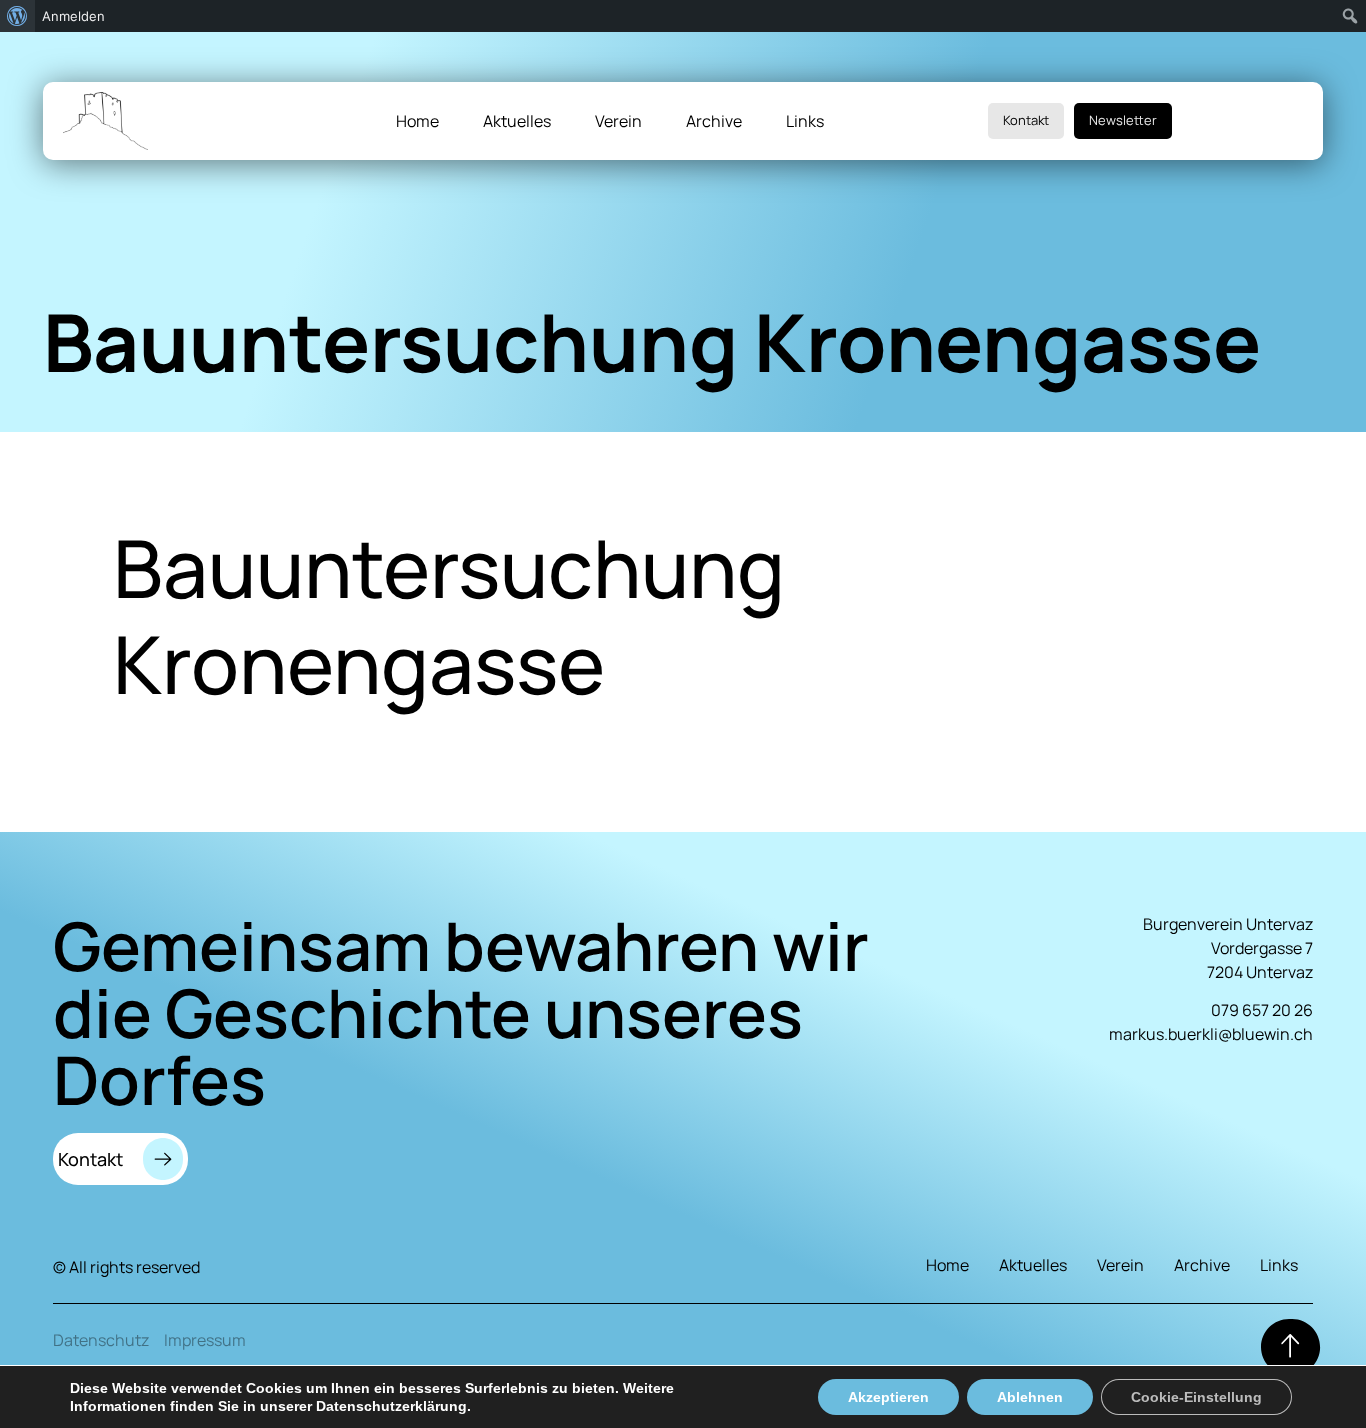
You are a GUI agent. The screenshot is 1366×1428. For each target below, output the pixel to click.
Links (805, 121)
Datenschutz (101, 1340)
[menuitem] (17, 16)
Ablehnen (1030, 1397)
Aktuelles (517, 121)
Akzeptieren (888, 1397)
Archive (714, 121)
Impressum (205, 1340)
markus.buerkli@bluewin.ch (1211, 1034)
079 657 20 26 (1262, 1010)
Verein (618, 121)
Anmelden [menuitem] (73, 16)
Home (417, 121)
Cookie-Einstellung (1196, 1397)
